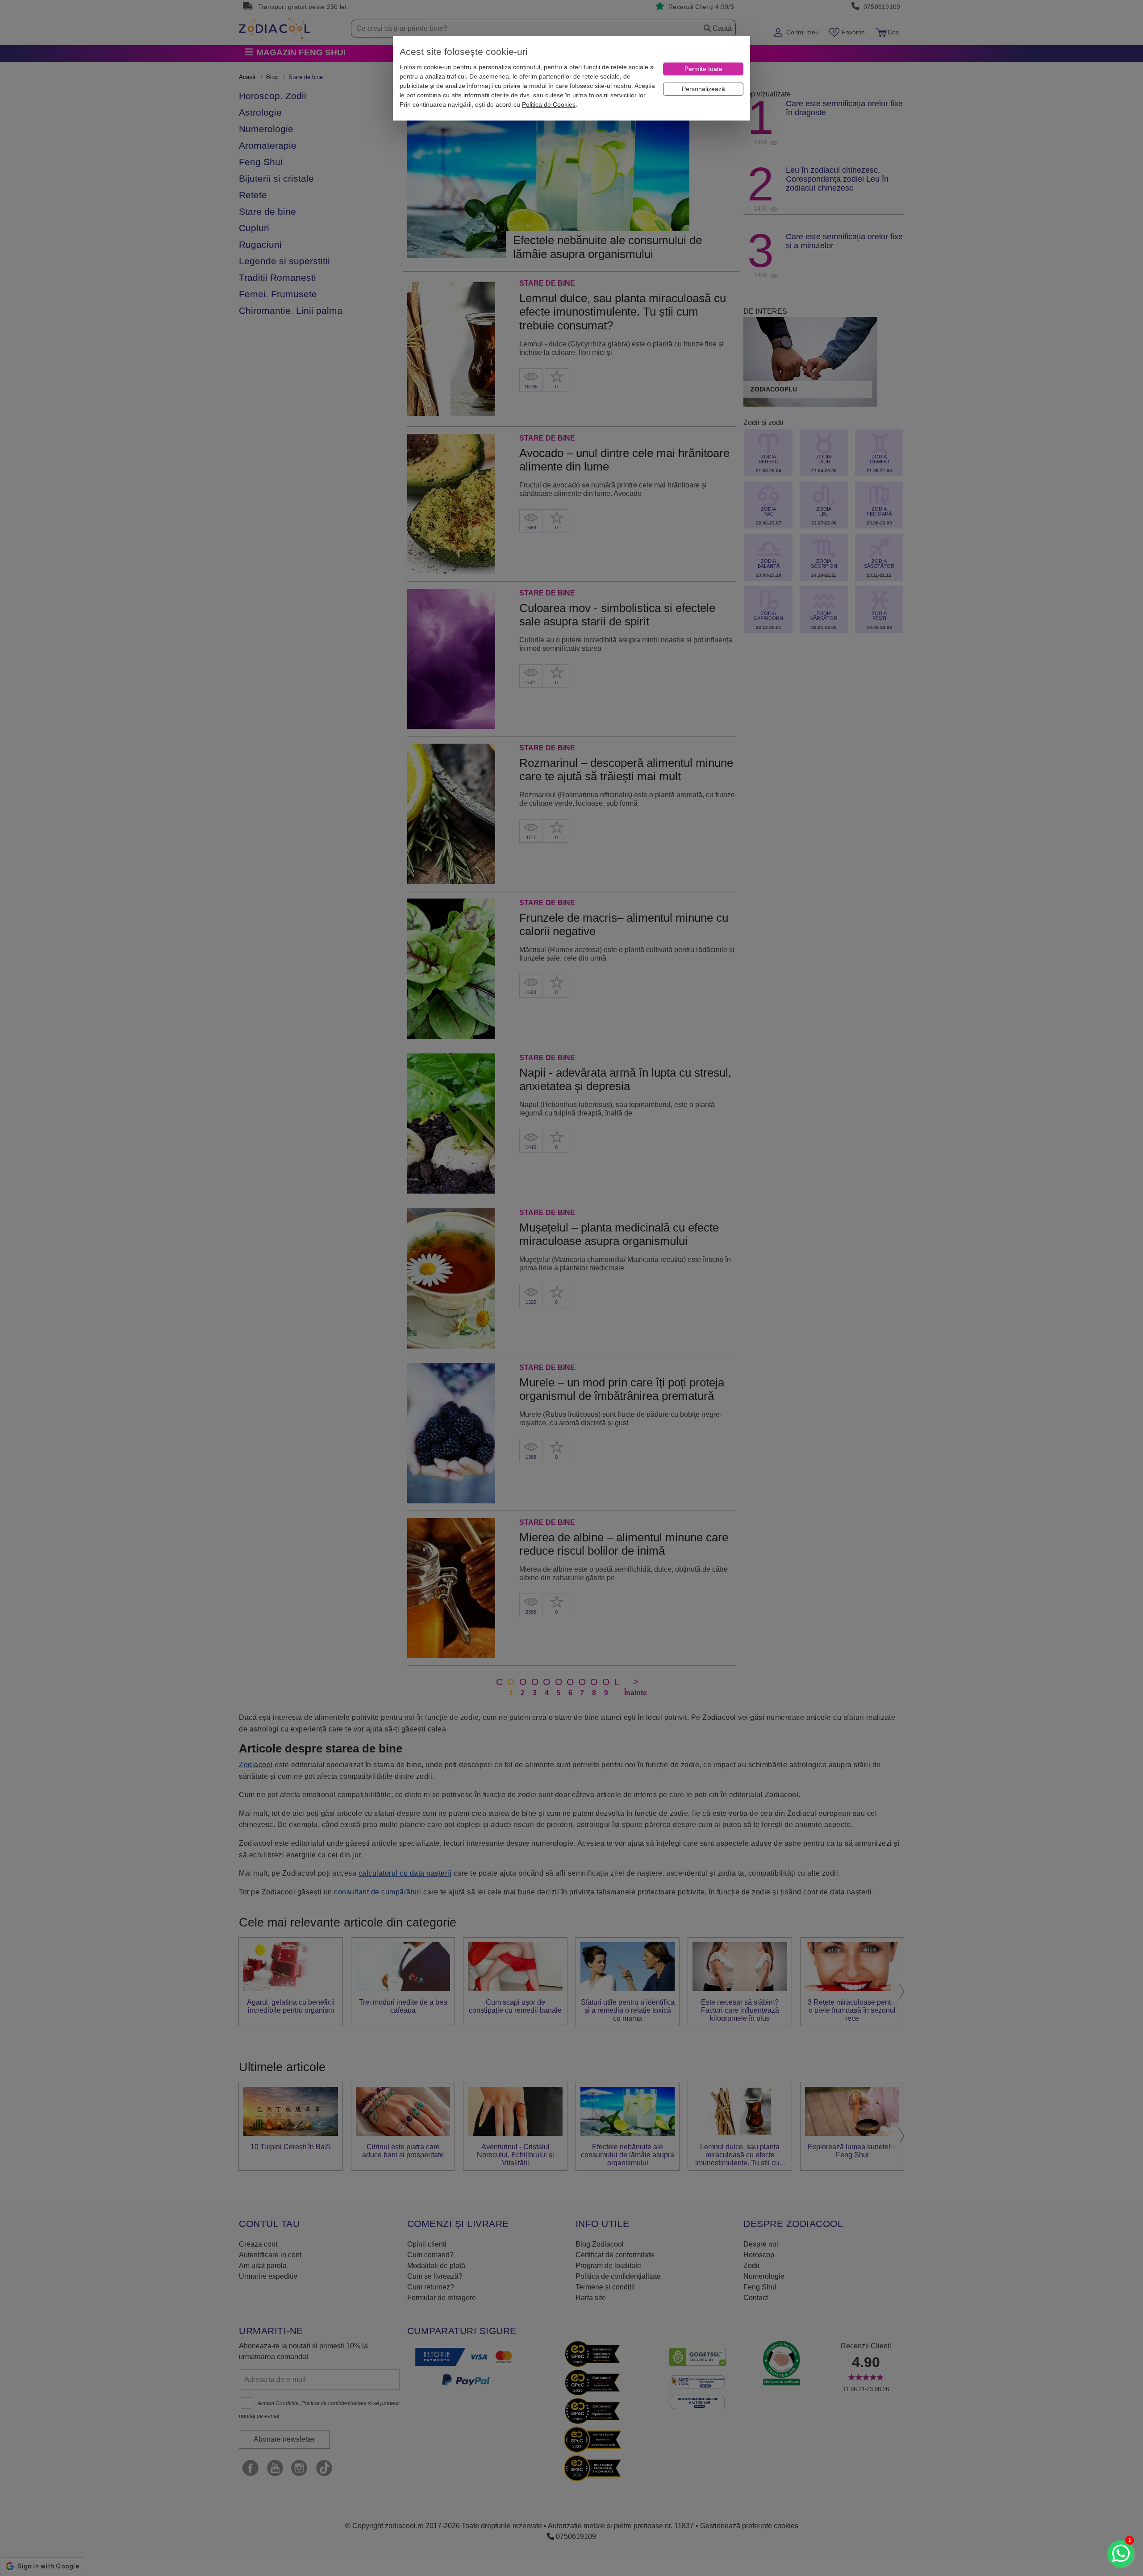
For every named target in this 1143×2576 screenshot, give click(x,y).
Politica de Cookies (549, 104)
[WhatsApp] (1121, 2554)
